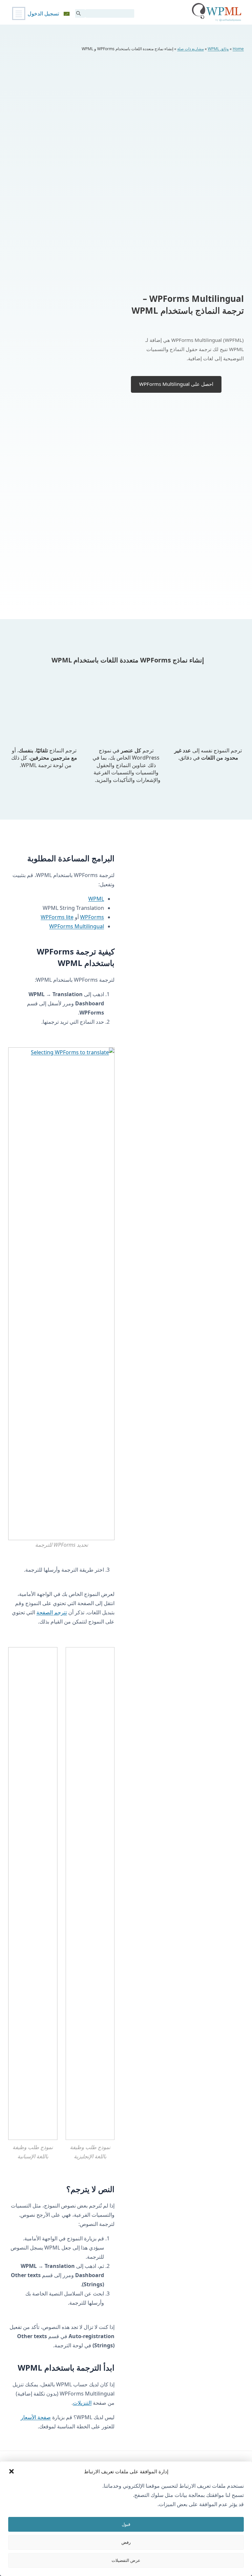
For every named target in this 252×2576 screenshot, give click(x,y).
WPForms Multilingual (77, 926)
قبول (126, 2524)
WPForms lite (57, 917)
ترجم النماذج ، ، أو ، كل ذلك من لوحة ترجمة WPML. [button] (44, 758)
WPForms (92, 917)
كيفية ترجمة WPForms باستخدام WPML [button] (76, 957)
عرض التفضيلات (126, 2560)
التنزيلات (82, 2403)
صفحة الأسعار (36, 2417)
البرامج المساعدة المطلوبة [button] (71, 858)
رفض (126, 2542)
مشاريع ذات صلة (190, 49)
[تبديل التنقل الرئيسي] (19, 13)
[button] (11, 2471)
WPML (96, 899)
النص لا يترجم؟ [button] (90, 2189)
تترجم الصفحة (52, 1612)
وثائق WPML (218, 49)
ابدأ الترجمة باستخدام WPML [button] (65, 2367)
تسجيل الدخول (43, 13)
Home (238, 49)
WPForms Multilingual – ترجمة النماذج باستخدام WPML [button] (188, 304)
